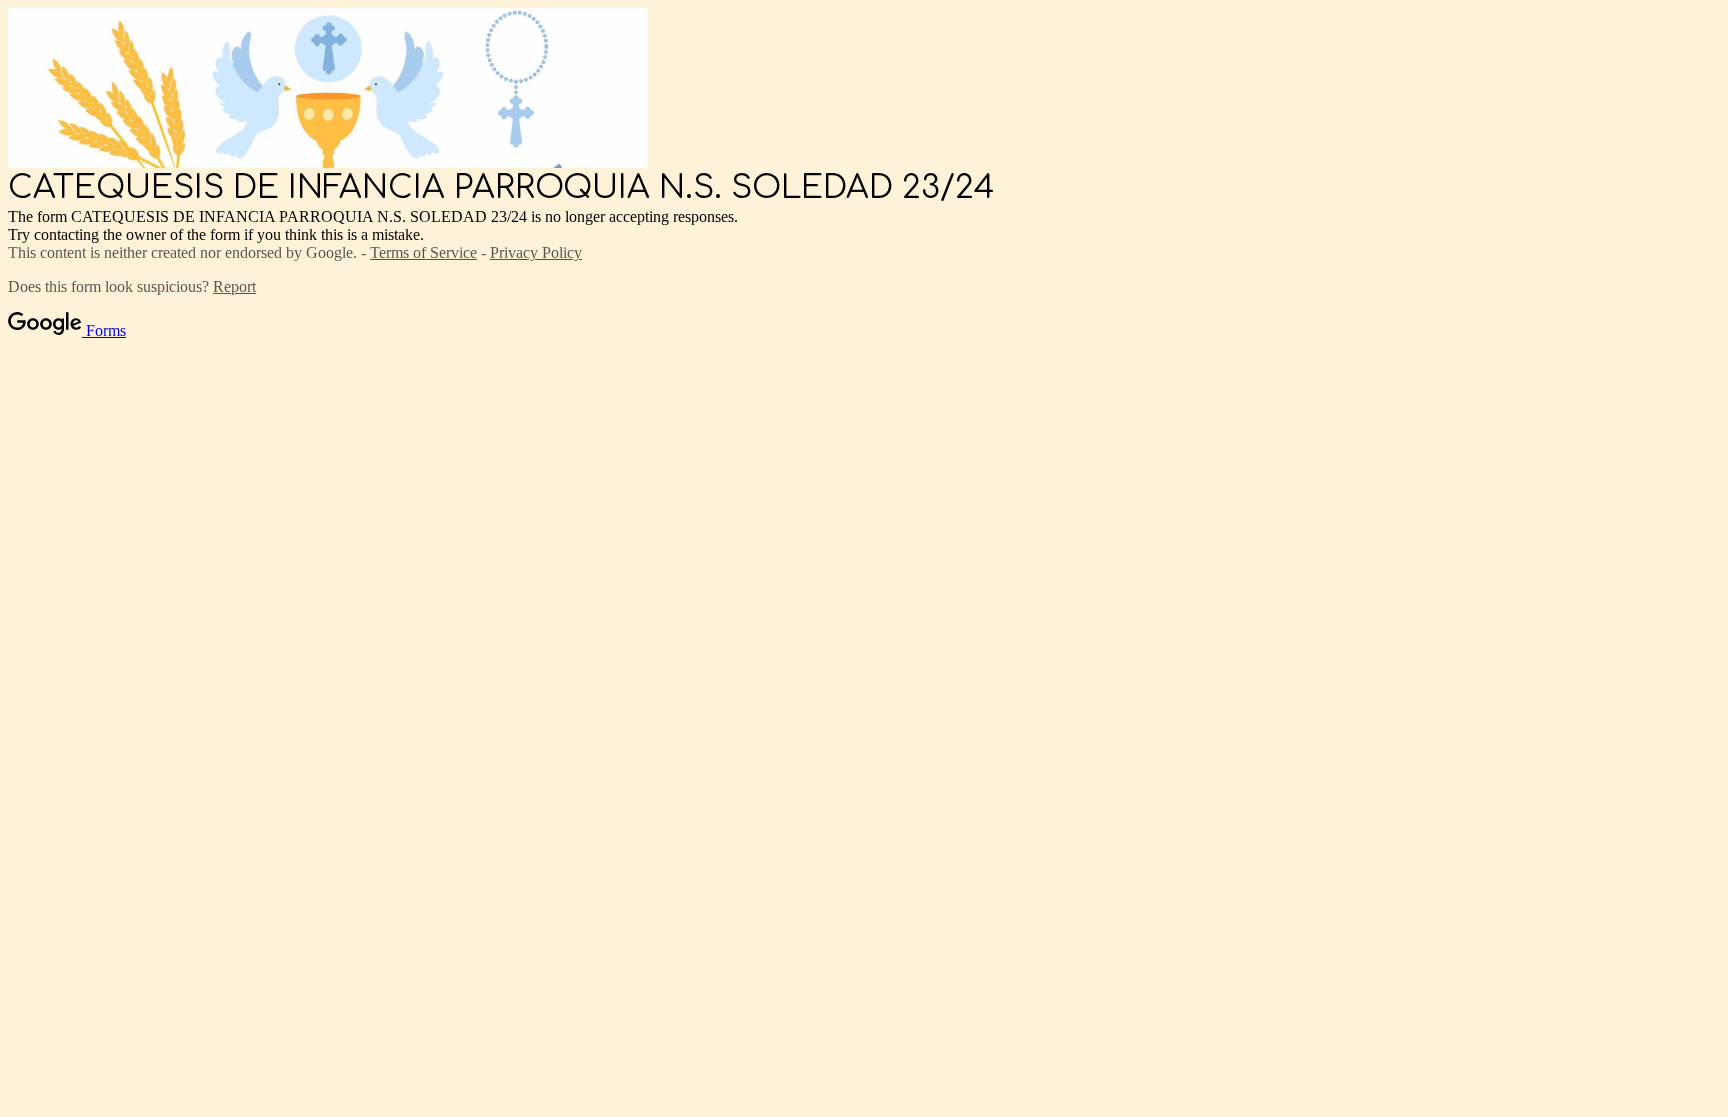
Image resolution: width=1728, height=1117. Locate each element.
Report (234, 286)
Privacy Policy (536, 252)
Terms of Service (423, 252)
